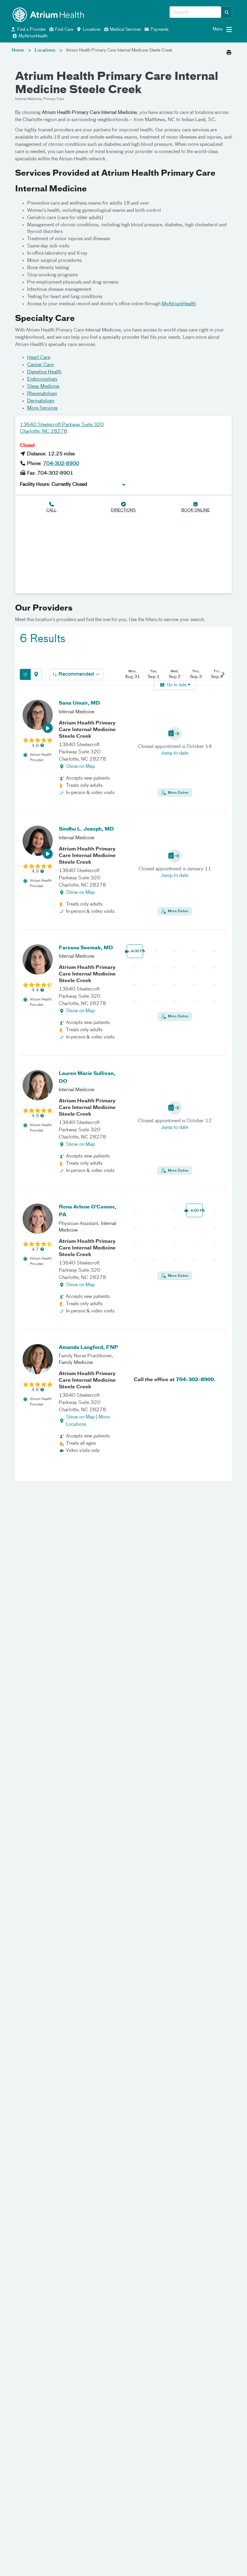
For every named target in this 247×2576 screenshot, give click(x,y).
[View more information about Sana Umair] (38, 715)
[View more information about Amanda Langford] (38, 1359)
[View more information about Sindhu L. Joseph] (38, 841)
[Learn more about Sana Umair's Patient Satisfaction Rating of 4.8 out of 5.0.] (38, 740)
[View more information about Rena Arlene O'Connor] (38, 1219)
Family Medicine (76, 1363)
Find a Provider (31, 30)
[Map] (36, 674)
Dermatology (41, 401)
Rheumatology (42, 394)
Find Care (64, 30)
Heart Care (39, 358)
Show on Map (80, 767)
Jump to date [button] (175, 753)
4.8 (35, 746)
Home (18, 50)
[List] (25, 674)
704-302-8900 (61, 464)
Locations (91, 30)
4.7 (35, 1250)
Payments (159, 30)
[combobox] (195, 12)
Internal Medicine (77, 712)
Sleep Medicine (43, 387)
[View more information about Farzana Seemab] (38, 960)
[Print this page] (229, 51)
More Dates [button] (178, 793)
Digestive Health (44, 372)
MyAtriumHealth (33, 36)
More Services (42, 408)
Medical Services (125, 30)
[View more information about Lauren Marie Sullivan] (38, 1085)
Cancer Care (40, 365)
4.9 (35, 872)
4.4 (35, 990)
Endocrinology (42, 379)
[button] (227, 12)
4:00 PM (137, 951)
